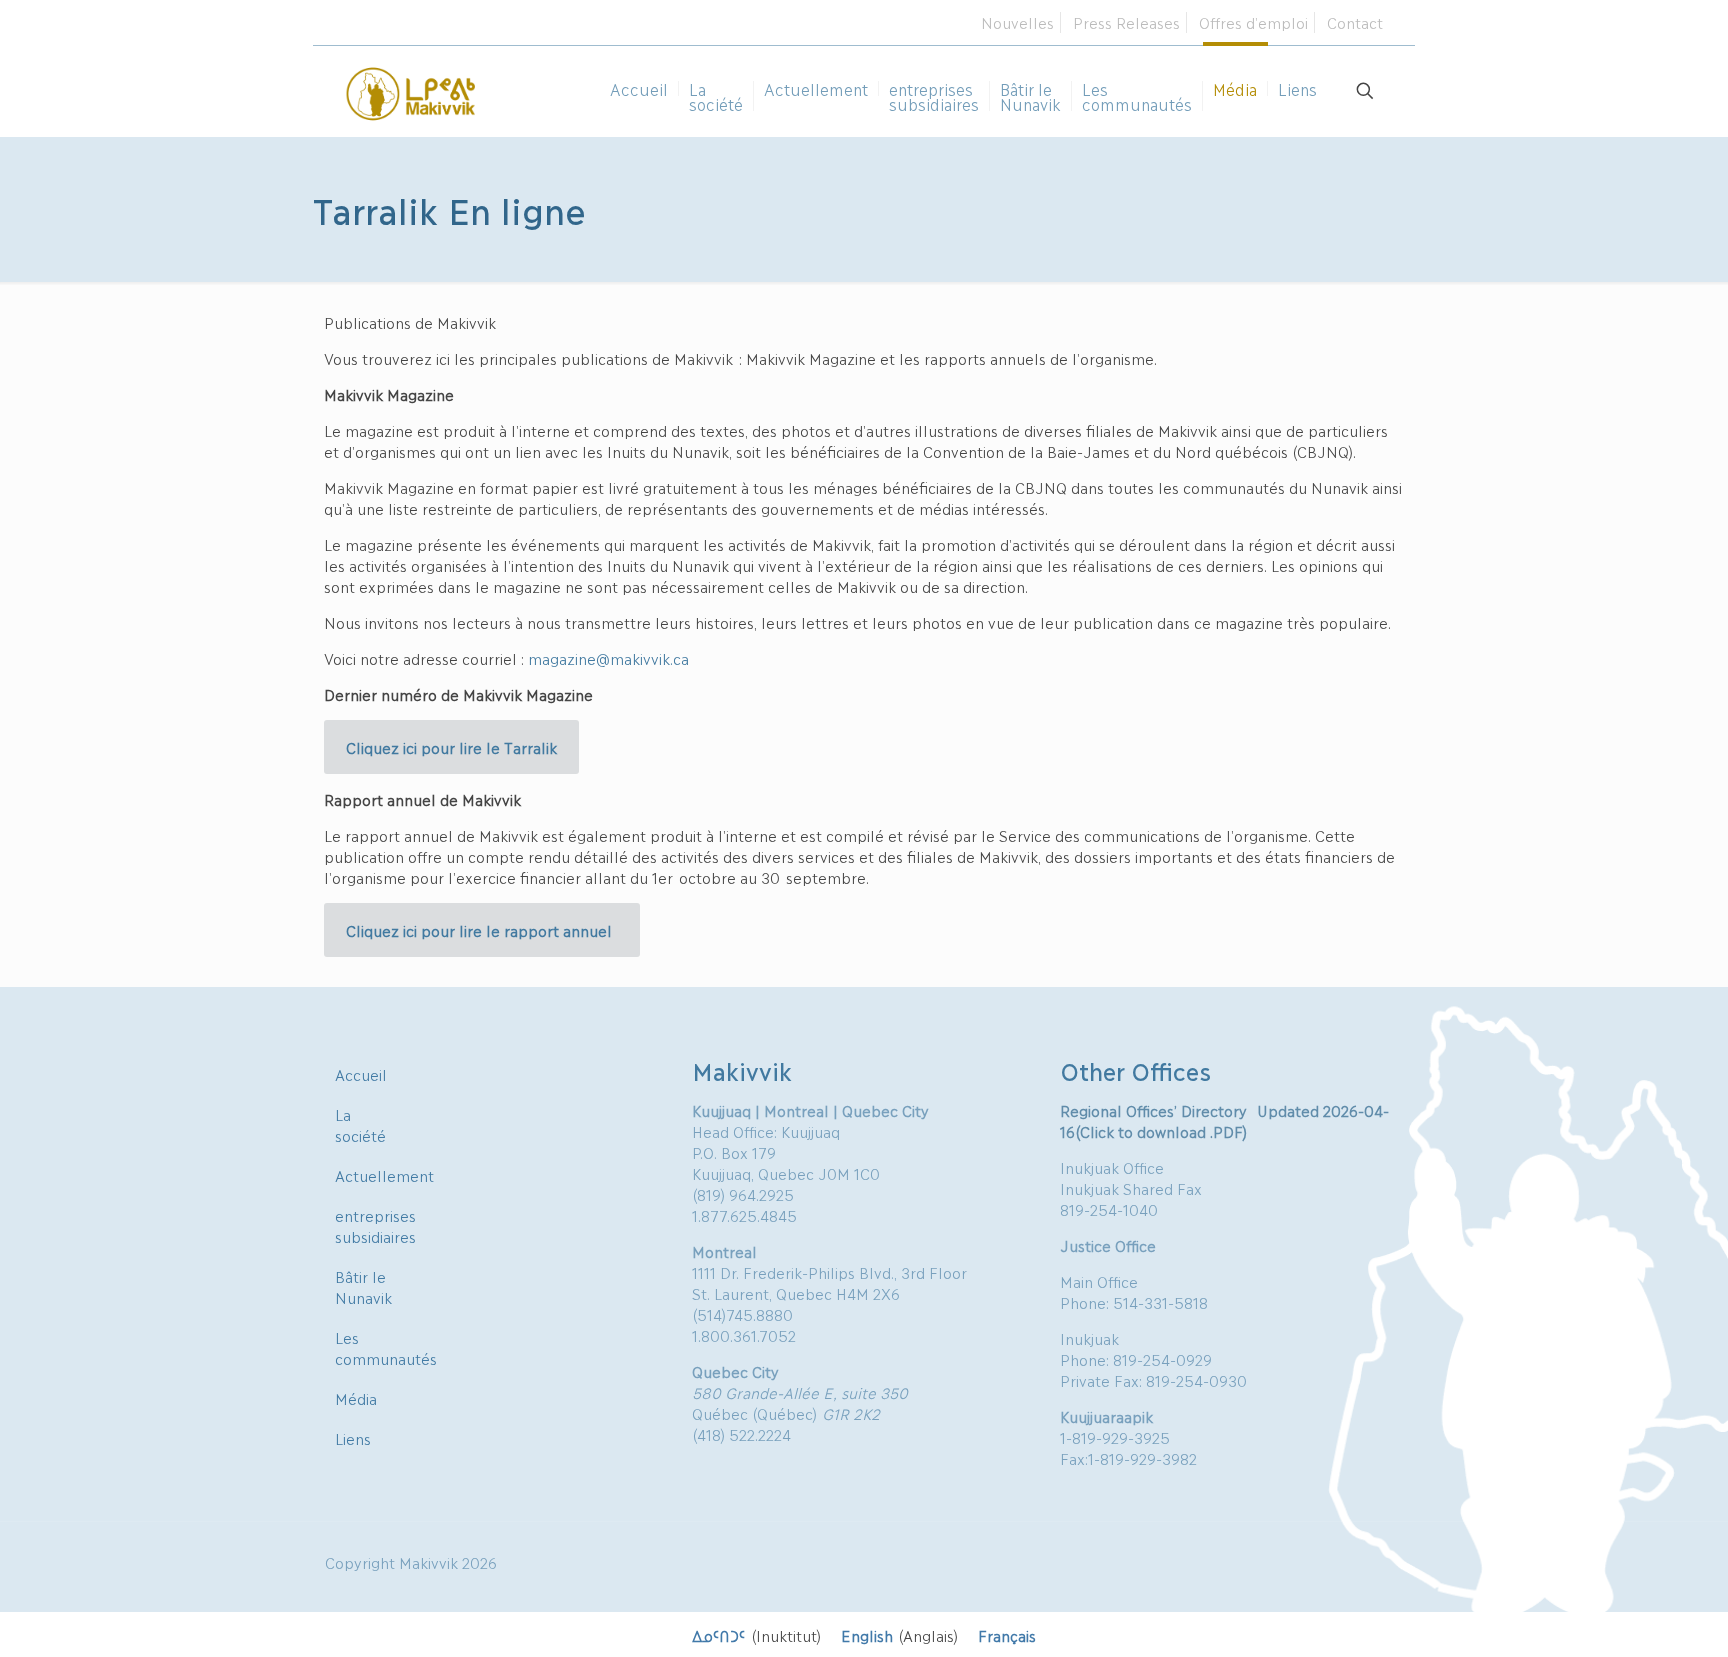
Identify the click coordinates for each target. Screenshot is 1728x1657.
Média (356, 1398)
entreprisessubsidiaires (375, 1225)
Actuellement (384, 1175)
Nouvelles (1017, 22)
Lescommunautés (386, 1347)
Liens (353, 1438)
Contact (1355, 22)
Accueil (361, 1074)
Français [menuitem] (1007, 1635)
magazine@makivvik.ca (608, 658)
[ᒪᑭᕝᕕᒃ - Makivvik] (412, 91)
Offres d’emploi (1253, 22)
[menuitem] (756, 1634)
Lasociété (360, 1124)
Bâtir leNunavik (363, 1286)
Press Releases (1126, 22)
